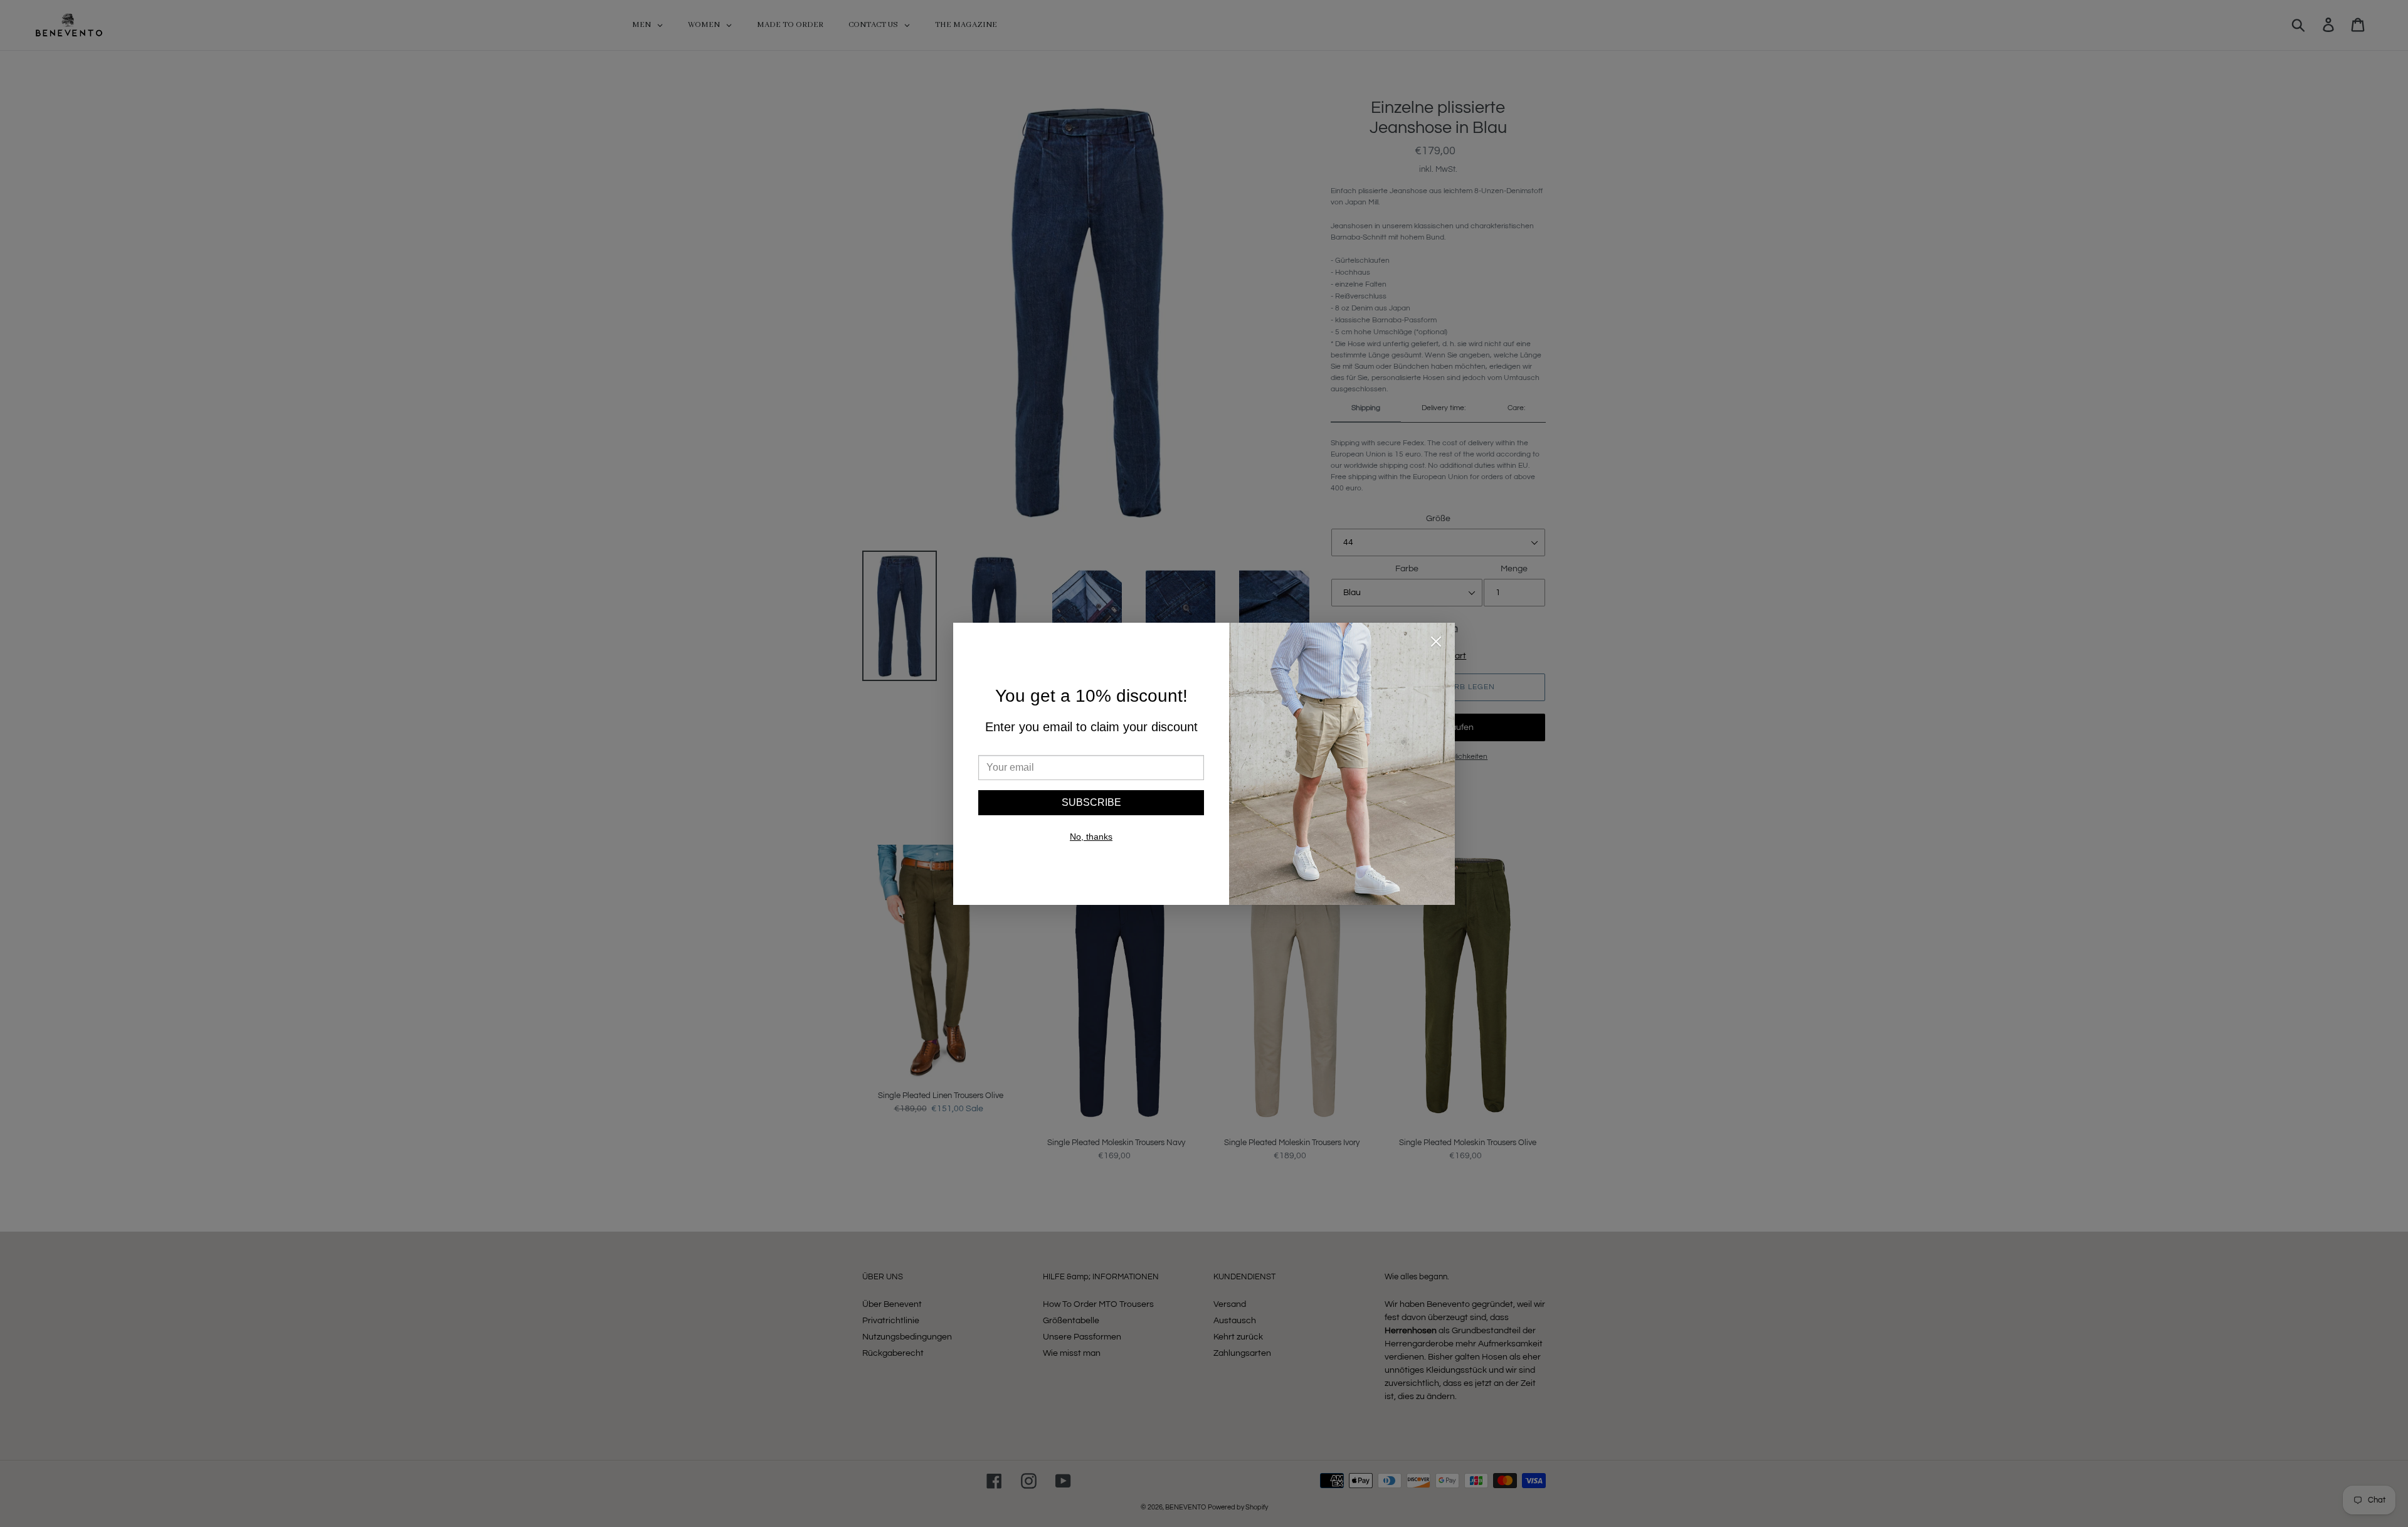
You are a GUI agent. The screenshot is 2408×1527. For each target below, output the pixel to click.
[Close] (1436, 644)
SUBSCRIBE (1091, 802)
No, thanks (1091, 837)
